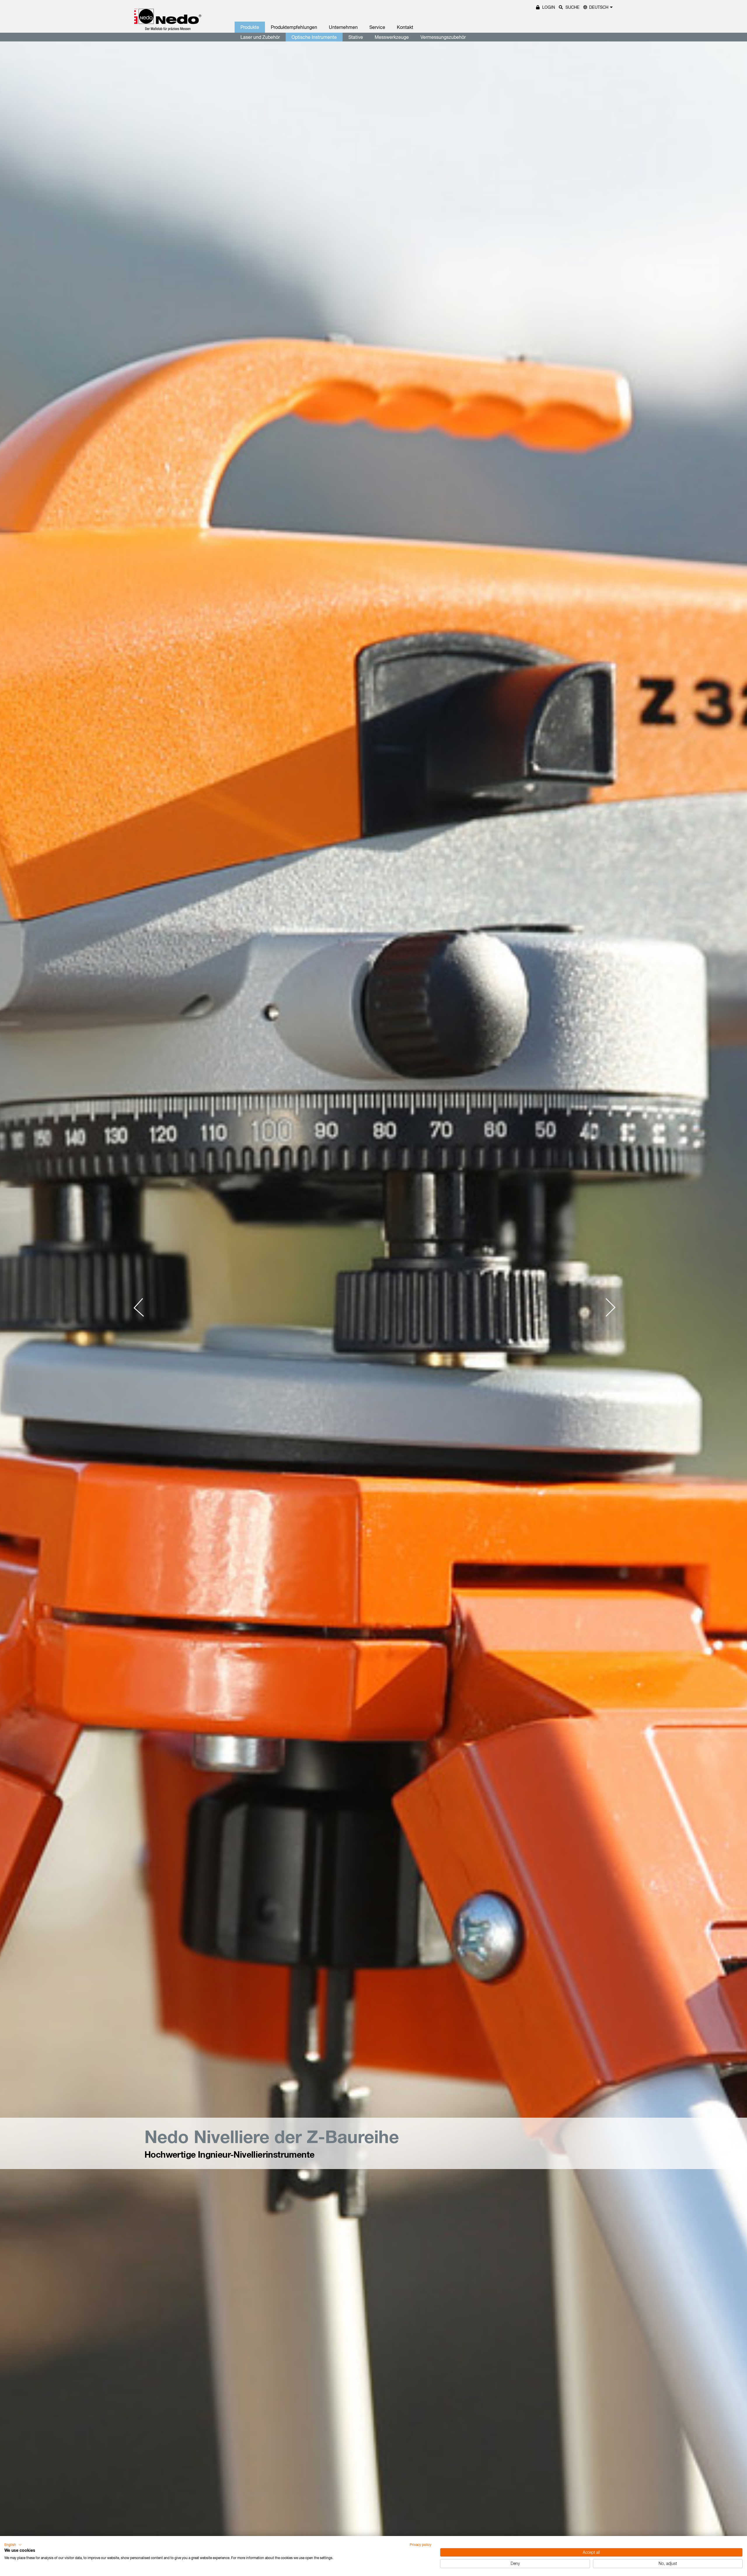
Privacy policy (420, 2545)
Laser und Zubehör (260, 37)
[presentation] (143, 1308)
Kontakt (405, 27)
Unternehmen (343, 27)
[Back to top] (732, 2483)
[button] (13, 2545)
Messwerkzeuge (392, 37)
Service (377, 27)
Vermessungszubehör (443, 37)
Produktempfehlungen (294, 27)
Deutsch (599, 7)
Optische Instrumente (314, 37)
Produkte (250, 27)
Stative (356, 37)
